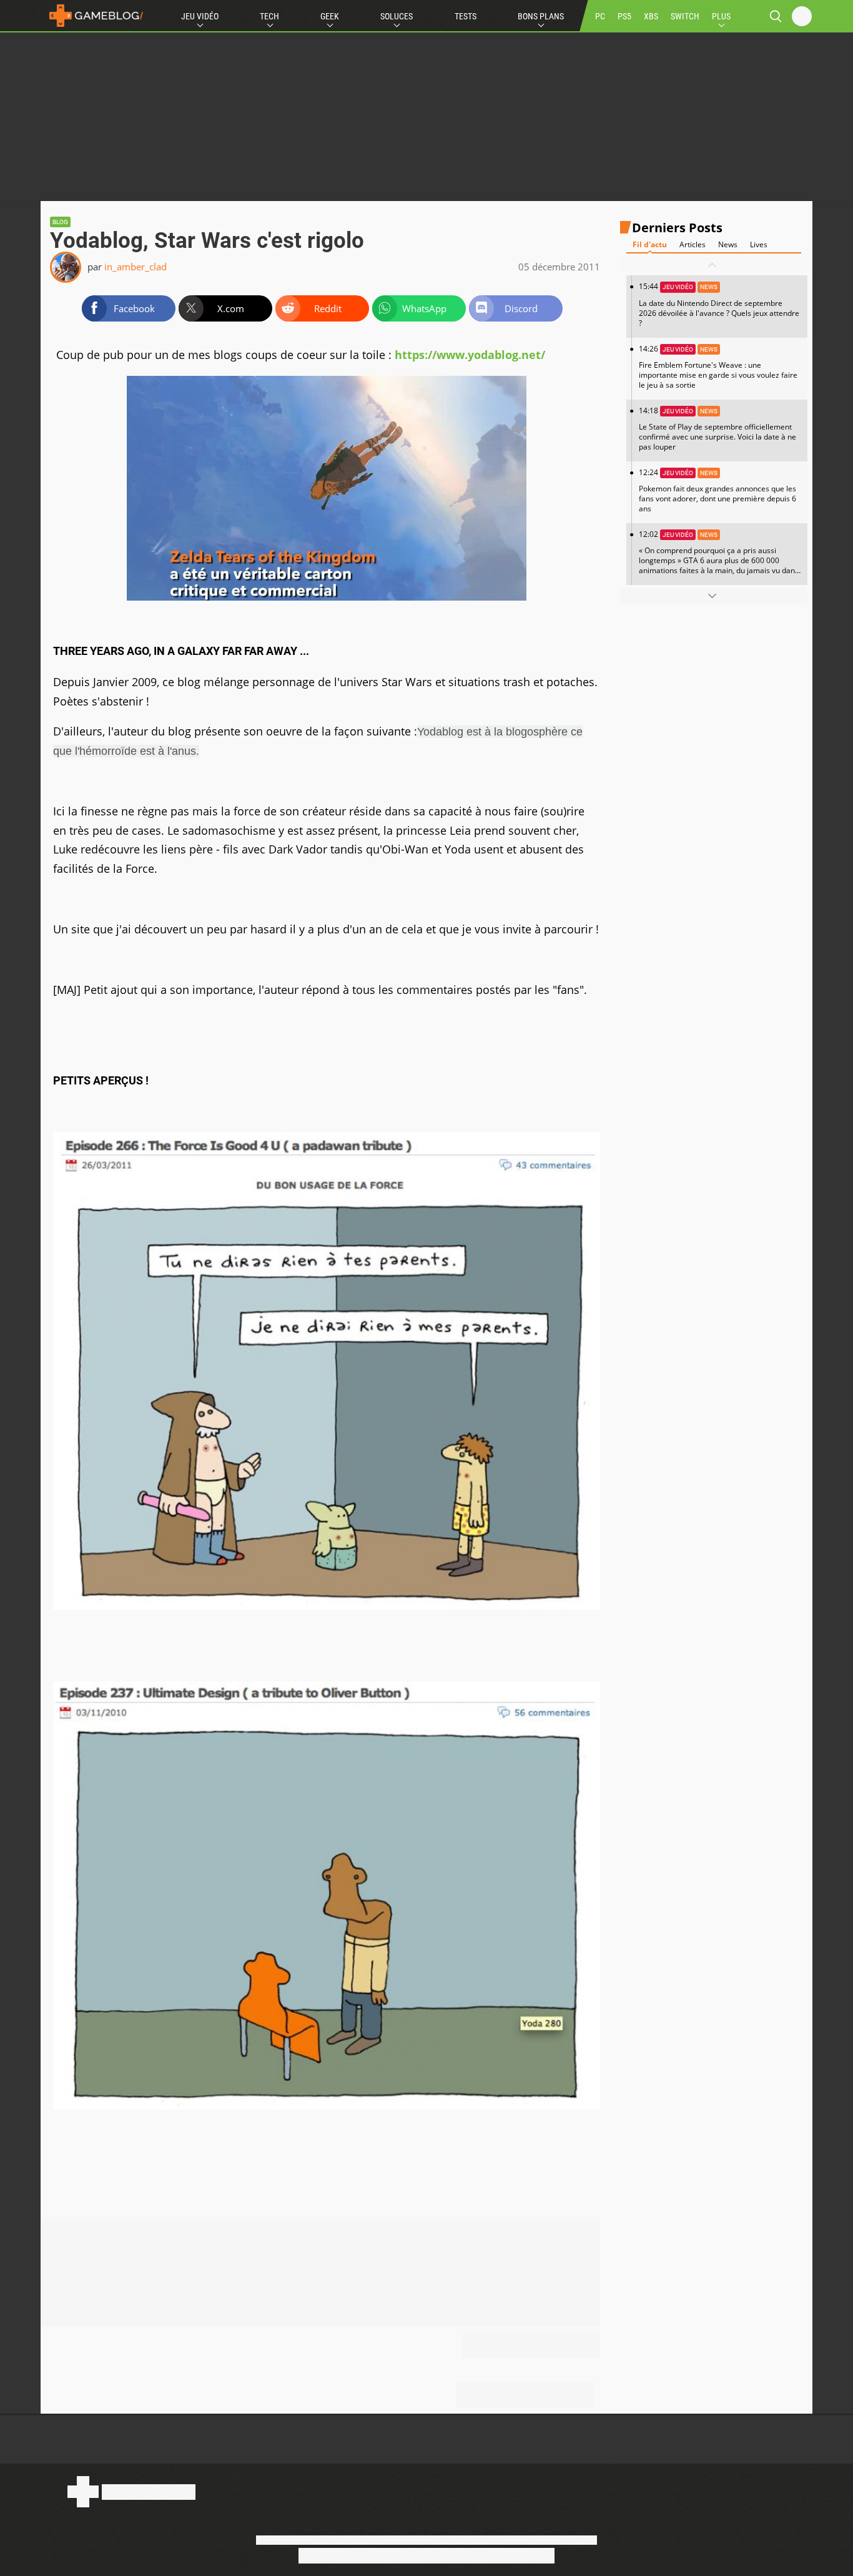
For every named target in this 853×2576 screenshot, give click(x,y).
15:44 (719, 305)
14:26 (718, 367)
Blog (60, 222)
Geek (330, 16)
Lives (759, 244)
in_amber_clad (136, 267)
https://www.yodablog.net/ (470, 355)
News (728, 244)
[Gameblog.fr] (93, 16)
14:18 (717, 429)
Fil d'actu (650, 244)
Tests (466, 16)
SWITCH (685, 16)
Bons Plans (541, 16)
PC (600, 16)
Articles (693, 244)
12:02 (719, 557)
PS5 (624, 16)
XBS (651, 16)
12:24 (717, 490)
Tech (269, 16)
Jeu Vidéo (200, 16)
